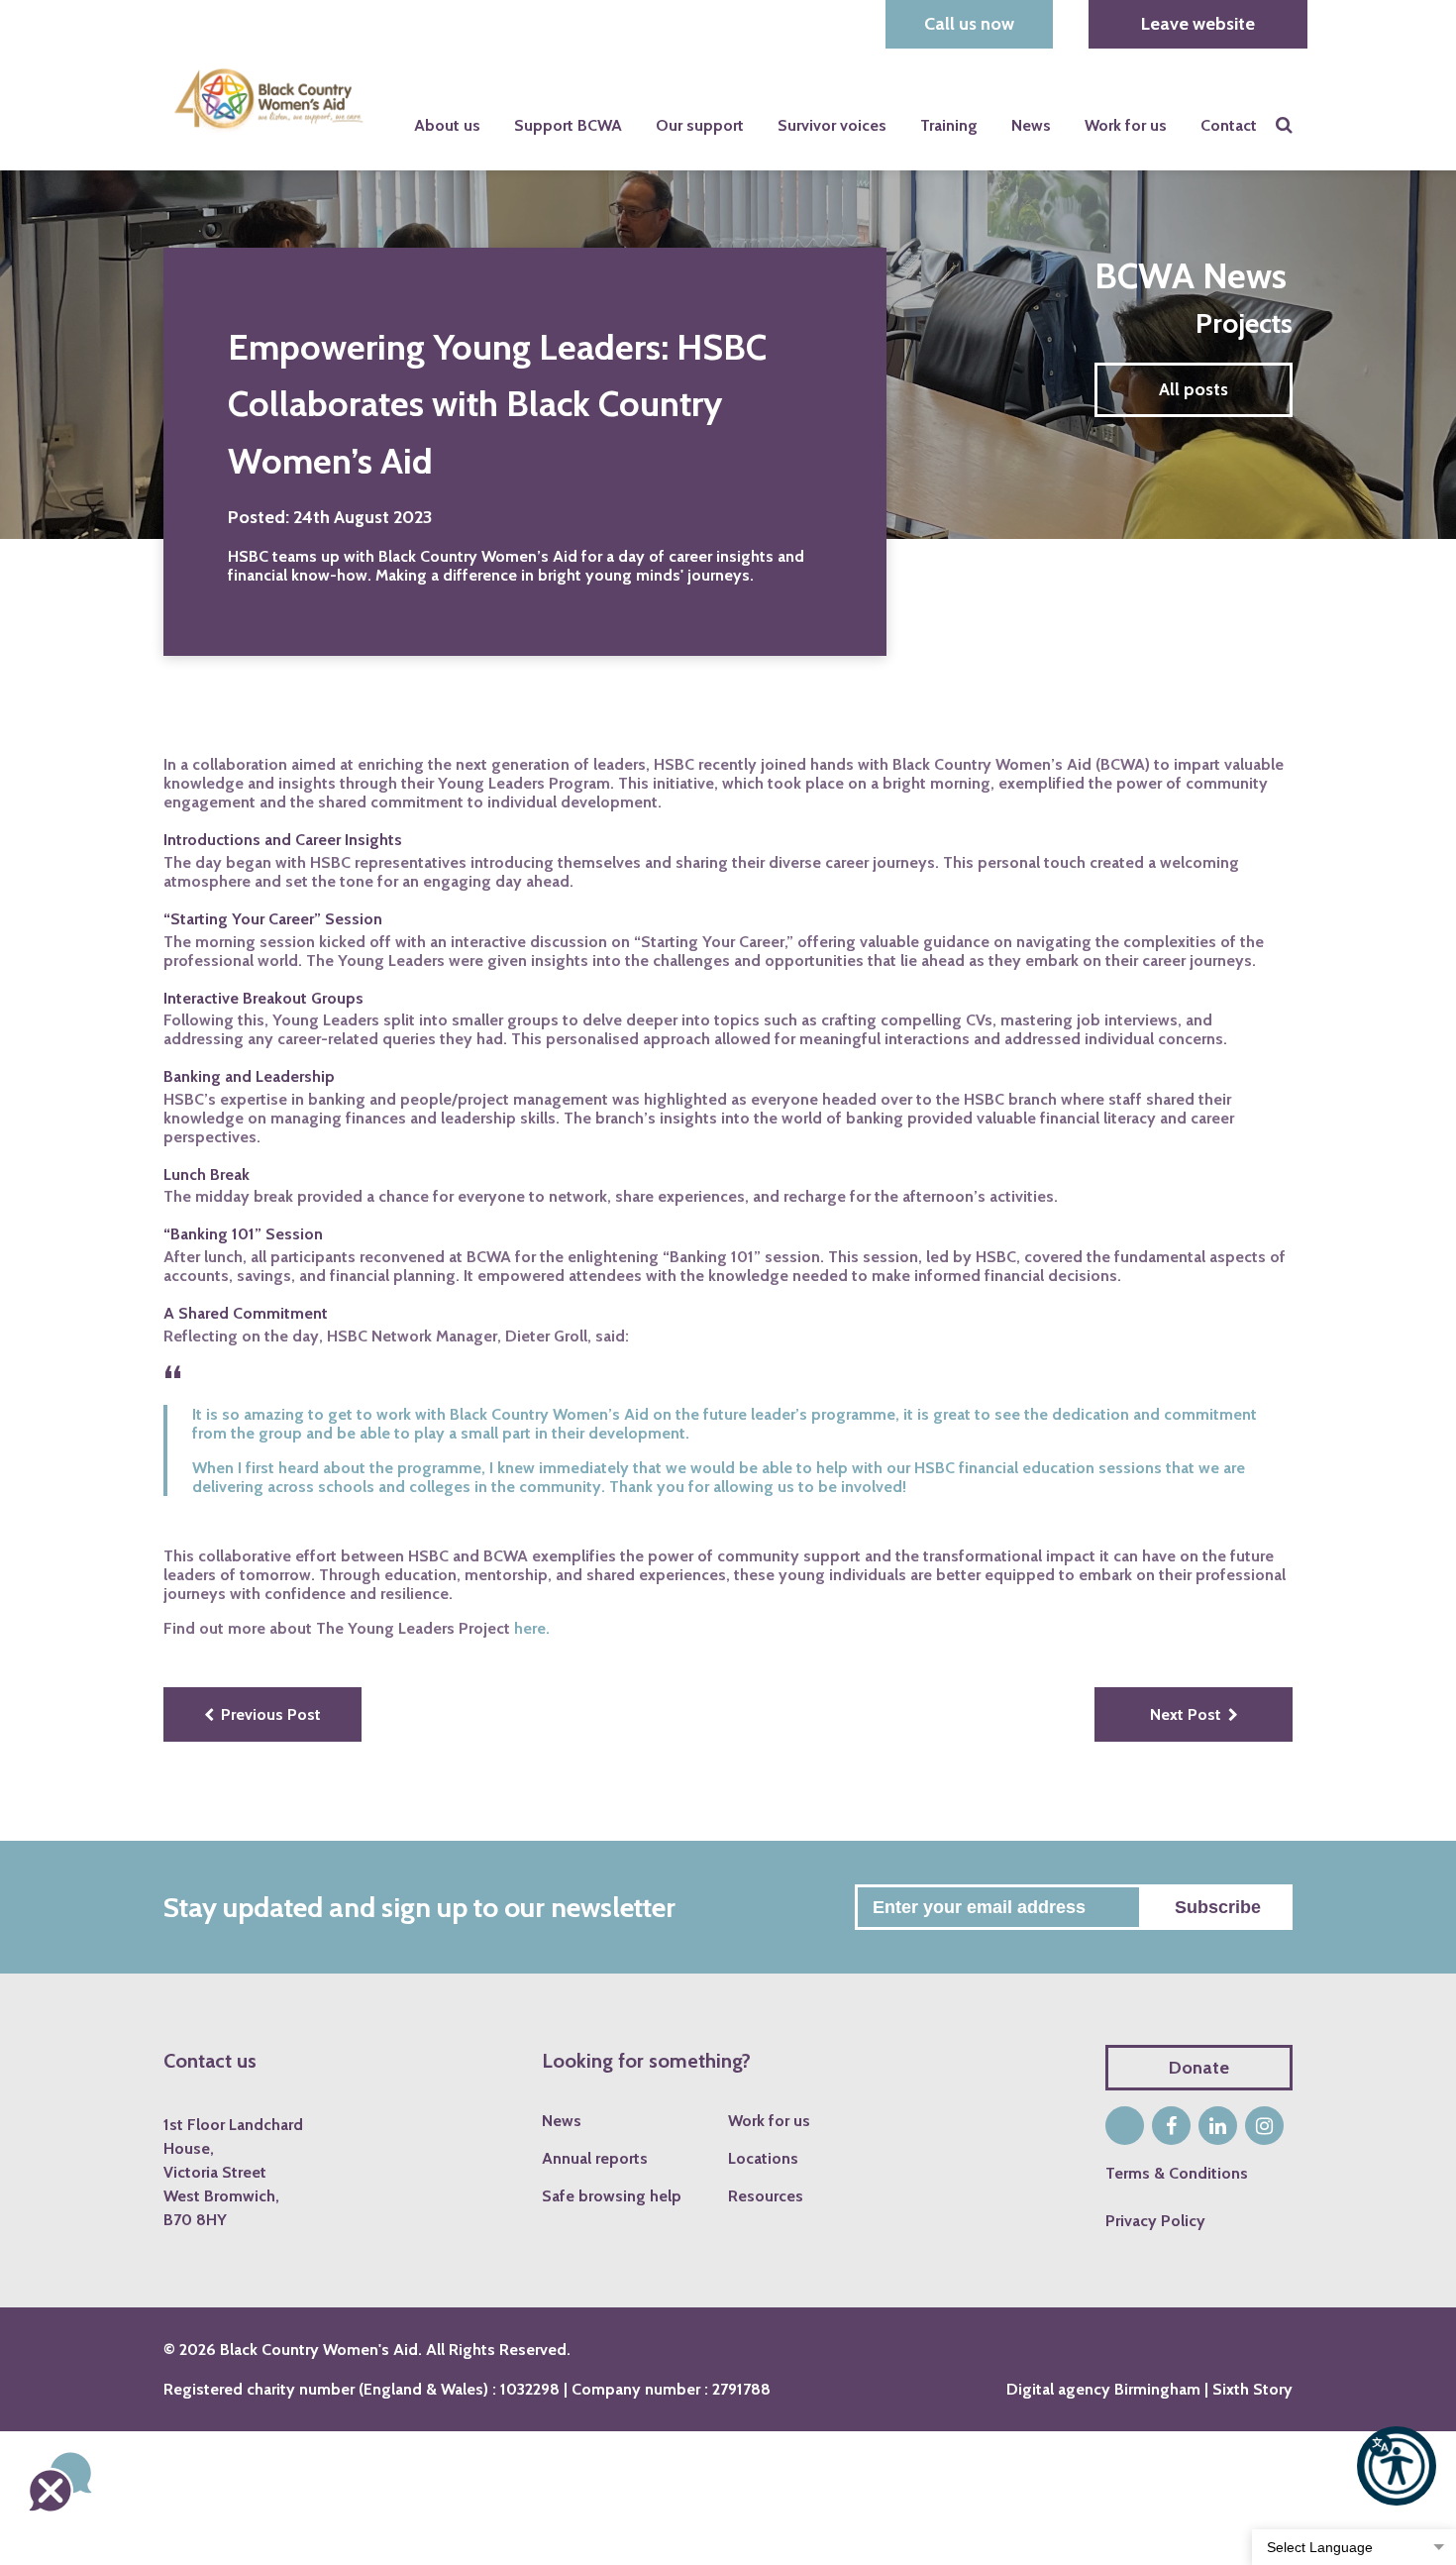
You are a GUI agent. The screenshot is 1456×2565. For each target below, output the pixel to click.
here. (532, 1628)
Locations (763, 2159)
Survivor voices (832, 125)
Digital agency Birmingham (1103, 2389)
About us (447, 125)
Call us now (969, 24)
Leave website (1198, 24)
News (1031, 125)
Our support (700, 125)
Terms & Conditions (1177, 2173)
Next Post (1186, 1714)
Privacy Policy (1155, 2221)
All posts (1194, 389)
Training (949, 125)
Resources (766, 2197)
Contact (1229, 125)
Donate (1199, 2068)
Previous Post (271, 1714)
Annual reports (595, 2159)
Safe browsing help (612, 2197)
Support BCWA (568, 125)
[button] (1397, 2466)
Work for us (1126, 125)
